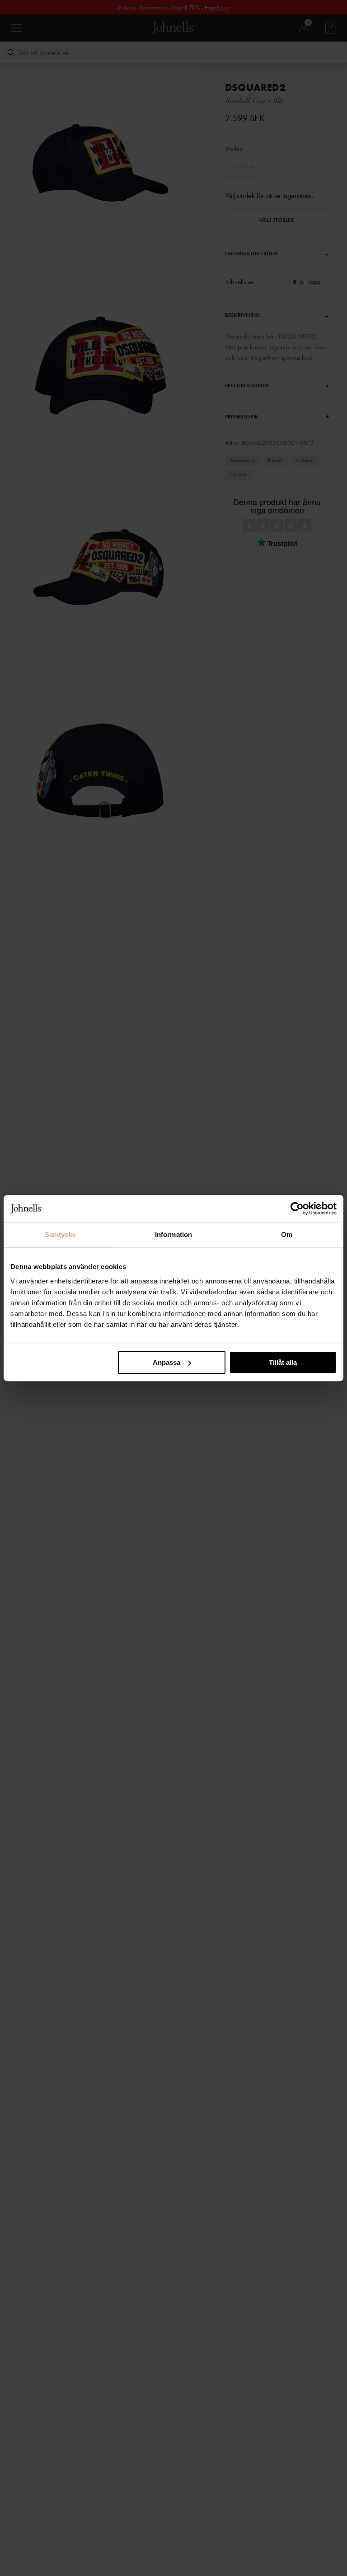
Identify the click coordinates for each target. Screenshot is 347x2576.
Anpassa (166, 1362)
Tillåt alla (283, 1362)
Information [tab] (173, 1234)
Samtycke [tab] (60, 1234)
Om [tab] (287, 1234)
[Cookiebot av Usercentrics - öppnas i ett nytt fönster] (297, 1208)
